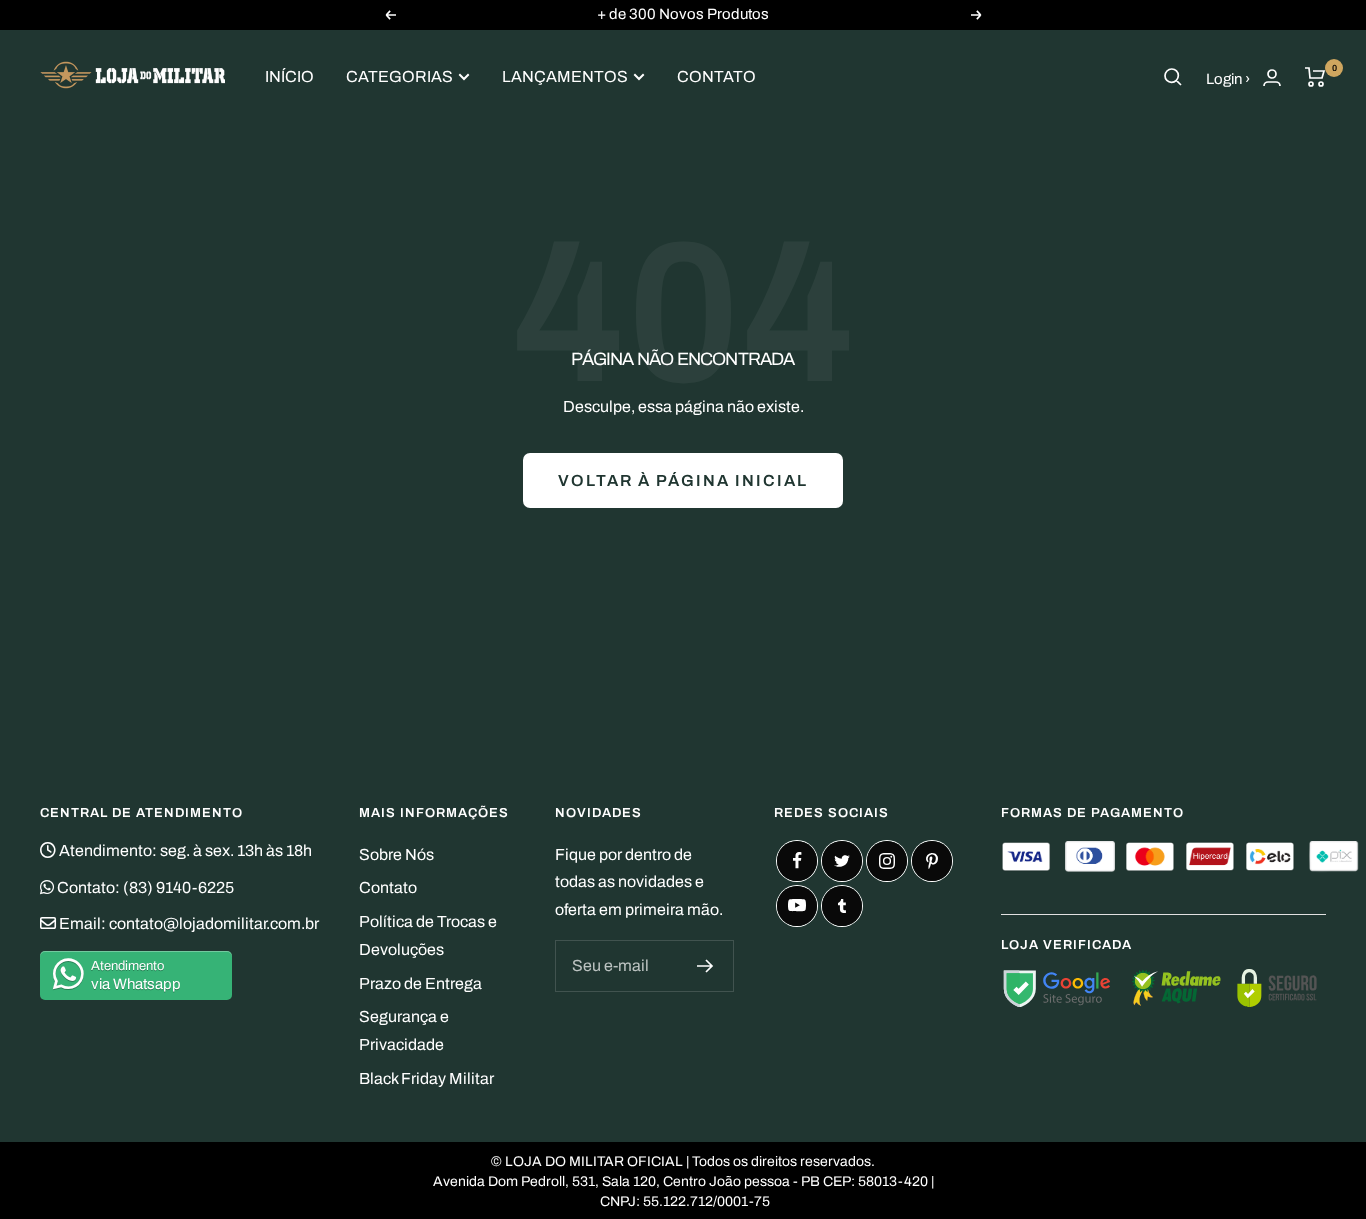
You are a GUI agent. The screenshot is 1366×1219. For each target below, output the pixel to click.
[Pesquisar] (1173, 77)
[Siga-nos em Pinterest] (932, 861)
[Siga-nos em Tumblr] (842, 906)
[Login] (1272, 77)
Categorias (399, 76)
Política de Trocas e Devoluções (428, 935)
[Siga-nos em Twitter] (842, 861)
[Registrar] (705, 966)
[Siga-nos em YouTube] (797, 906)
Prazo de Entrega (420, 983)
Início (289, 76)
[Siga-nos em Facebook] (797, 861)
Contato (716, 76)
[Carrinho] (1315, 77)
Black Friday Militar (426, 1078)
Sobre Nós (396, 854)
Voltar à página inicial (683, 480)
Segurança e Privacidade (404, 1030)
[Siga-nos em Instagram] (887, 861)
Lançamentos (565, 76)
